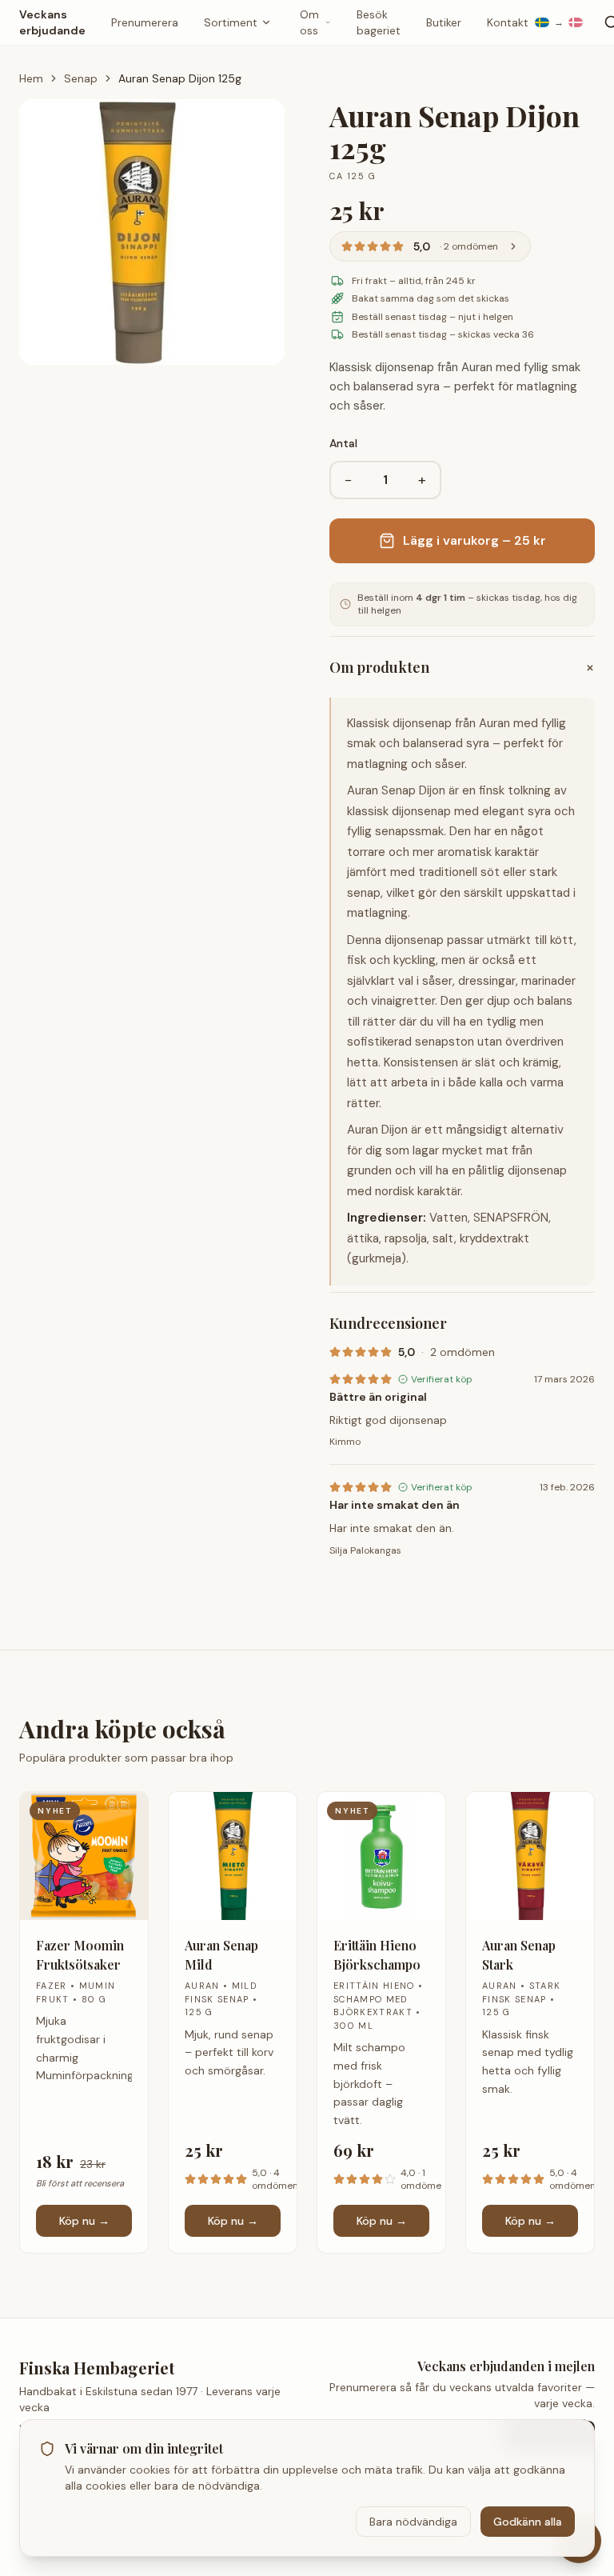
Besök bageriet (379, 22)
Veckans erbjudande (52, 22)
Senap (81, 78)
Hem (31, 78)
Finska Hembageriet (97, 2368)
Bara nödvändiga (413, 2522)
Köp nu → (84, 2221)
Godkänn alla (528, 2522)
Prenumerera (145, 22)
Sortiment (231, 22)
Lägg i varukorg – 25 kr (474, 540)
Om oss (309, 22)
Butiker (444, 22)
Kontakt (508, 22)
